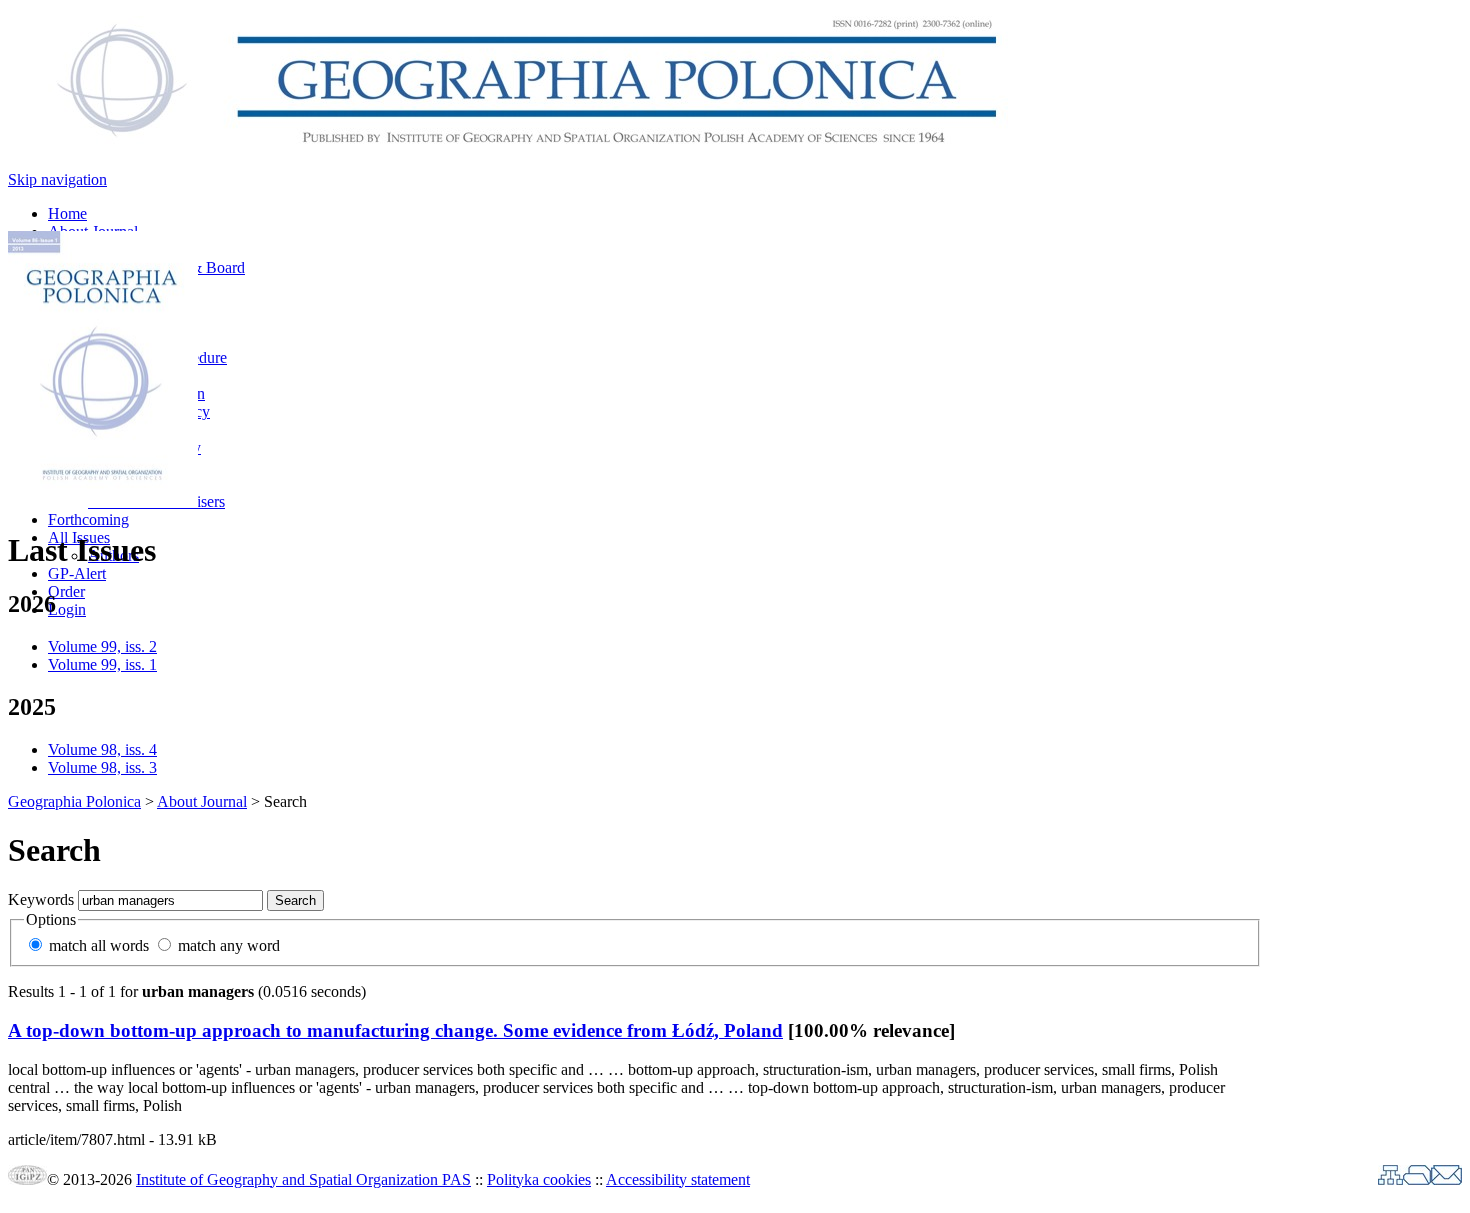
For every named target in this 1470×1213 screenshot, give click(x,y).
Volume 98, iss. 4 (102, 749)
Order (66, 591)
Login (67, 609)
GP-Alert (77, 573)
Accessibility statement (678, 1179)
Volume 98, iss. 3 (102, 767)
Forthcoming (88, 519)
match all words (99, 945)
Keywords (41, 899)
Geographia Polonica (74, 801)
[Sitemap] (1390, 1179)
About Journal (202, 801)
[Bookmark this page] (1417, 1179)
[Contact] (1446, 1179)
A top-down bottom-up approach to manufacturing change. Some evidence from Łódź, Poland (395, 1030)
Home (67, 213)
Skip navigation (57, 179)
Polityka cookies (539, 1179)
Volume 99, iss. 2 (102, 646)
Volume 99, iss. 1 (102, 664)
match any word (229, 945)
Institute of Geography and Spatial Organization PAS (303, 1179)
